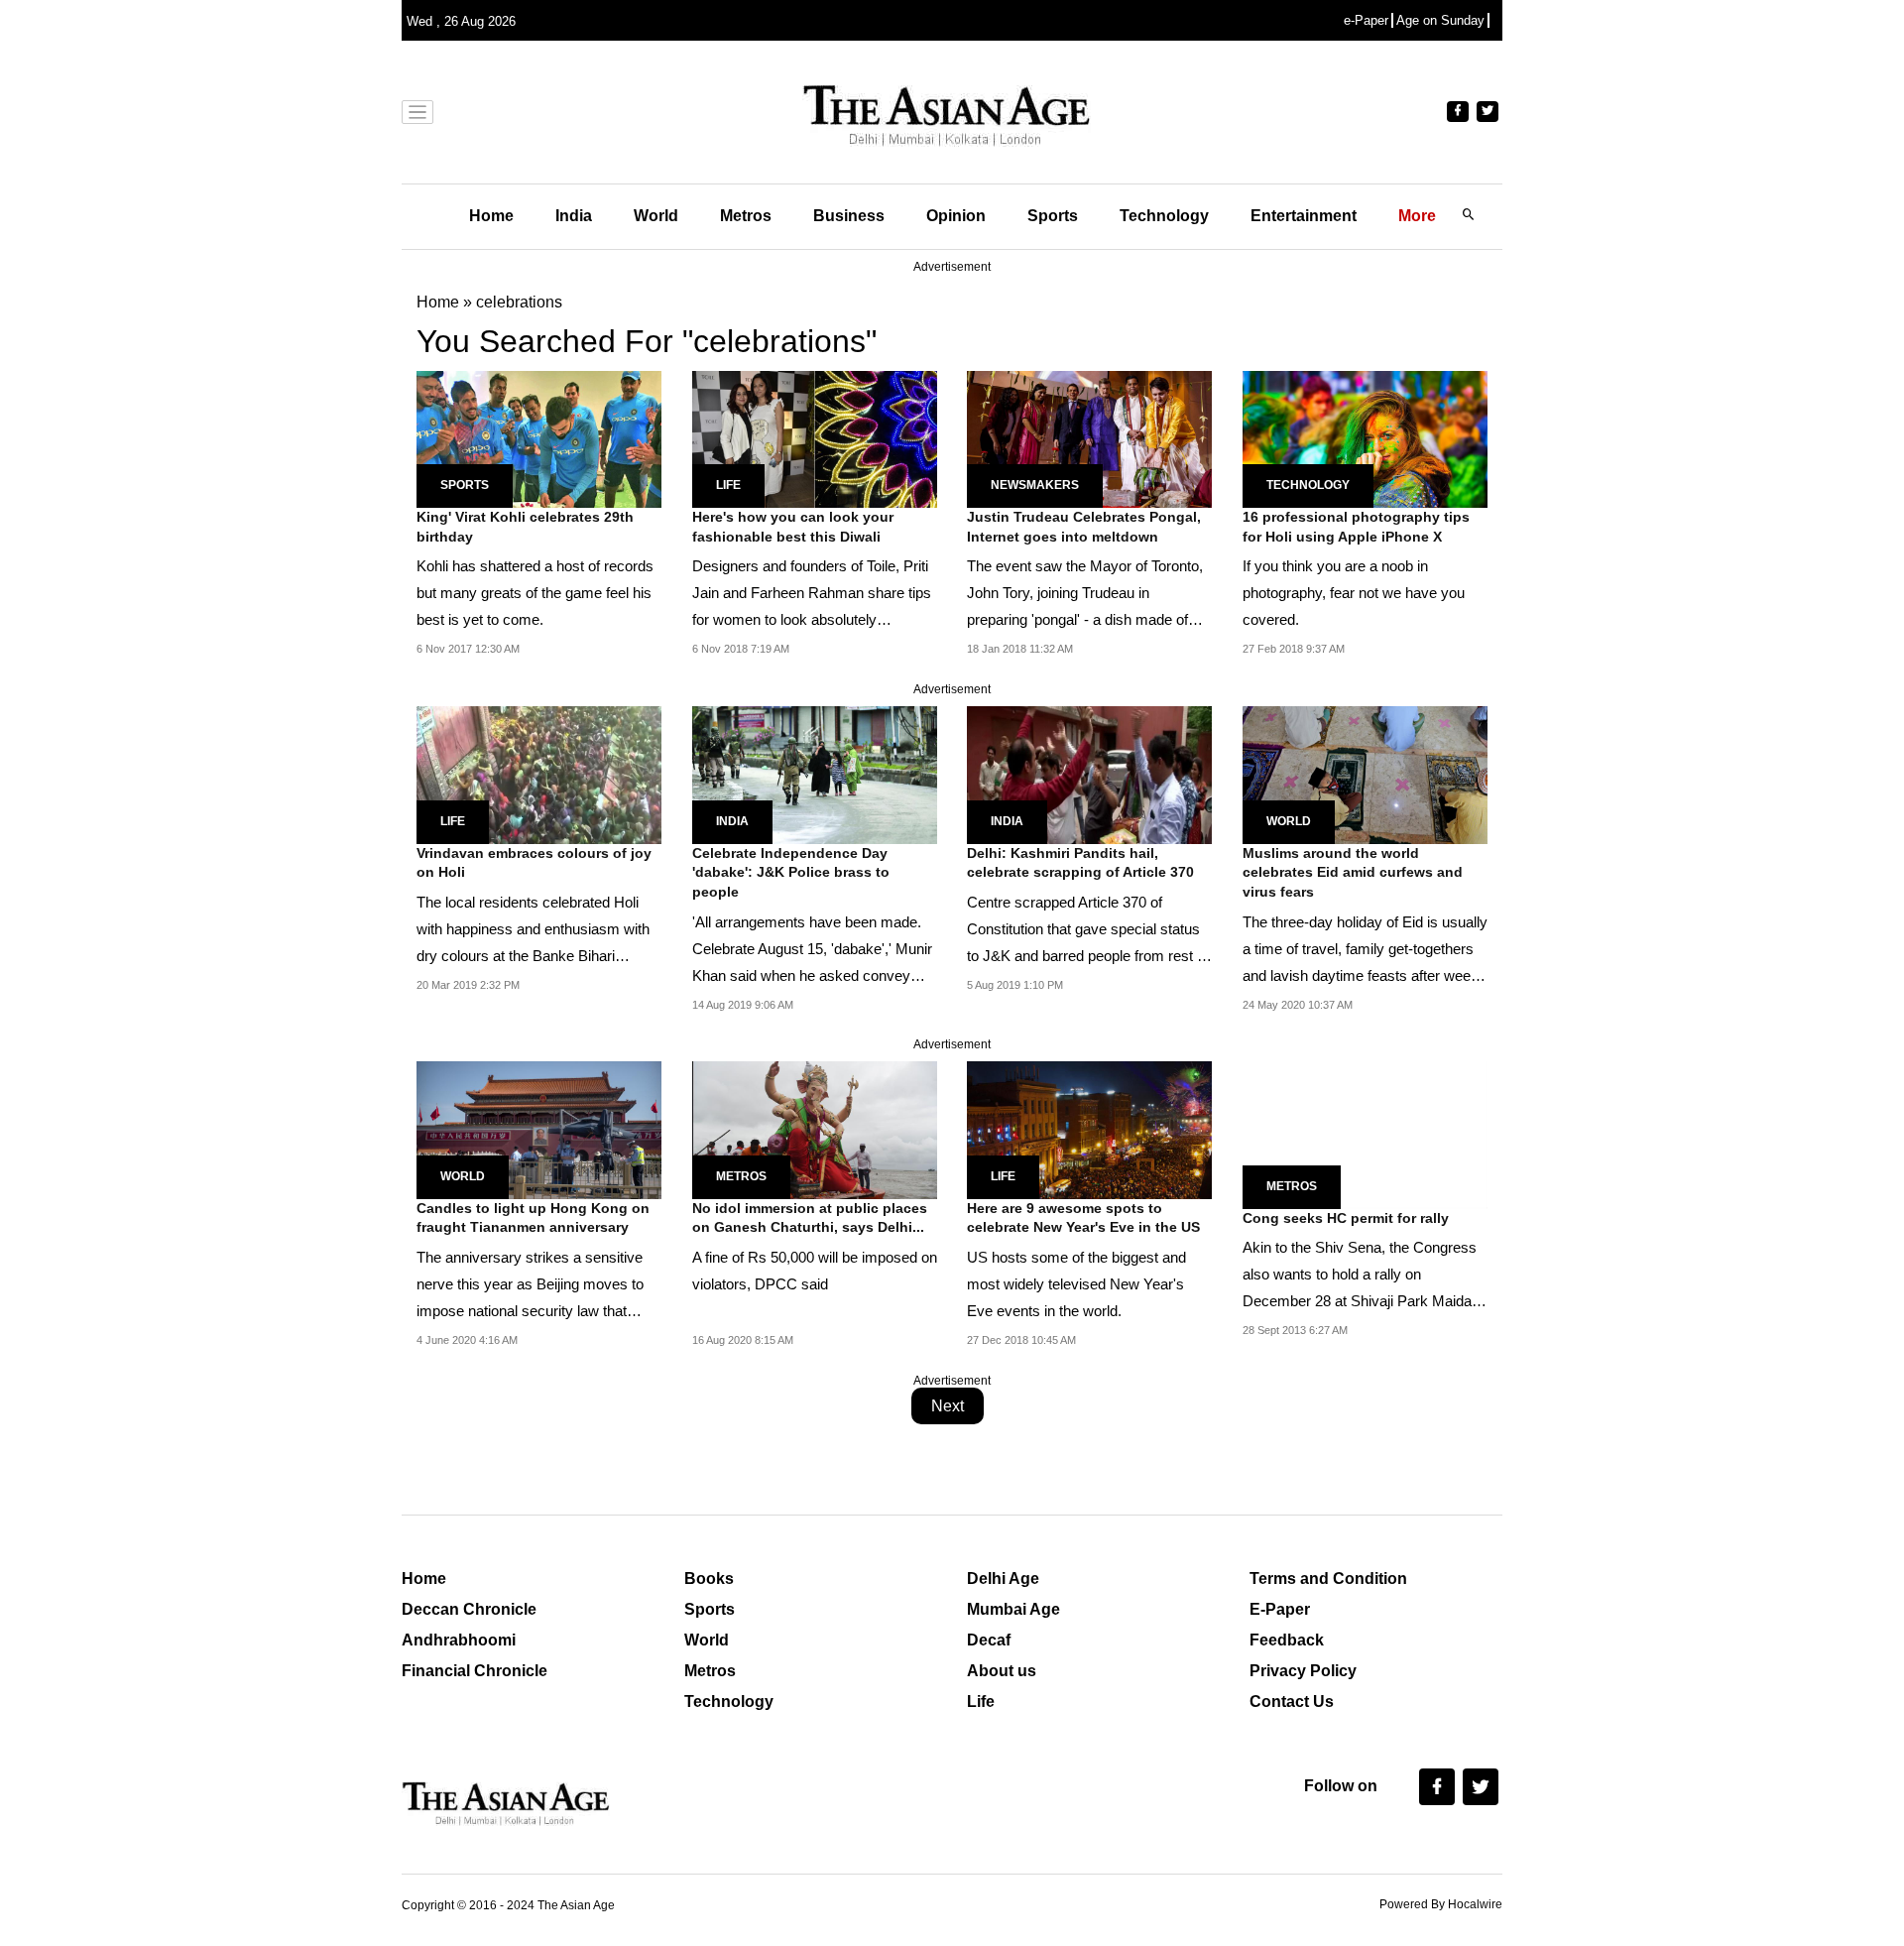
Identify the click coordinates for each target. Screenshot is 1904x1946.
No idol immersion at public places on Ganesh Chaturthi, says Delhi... (810, 1218)
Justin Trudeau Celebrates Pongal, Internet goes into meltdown (1084, 527)
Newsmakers (1035, 485)
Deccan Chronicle (469, 1609)
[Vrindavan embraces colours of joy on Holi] (539, 774)
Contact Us (1292, 1702)
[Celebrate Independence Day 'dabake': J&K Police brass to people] (815, 774)
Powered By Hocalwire (1441, 1904)
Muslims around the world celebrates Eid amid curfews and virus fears (1353, 872)
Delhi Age (1003, 1579)
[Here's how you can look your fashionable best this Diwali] (815, 438)
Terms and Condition (1328, 1579)
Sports (1053, 216)
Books (709, 1579)
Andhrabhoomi (459, 1640)
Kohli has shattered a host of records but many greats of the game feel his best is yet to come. (535, 593)
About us (1002, 1671)
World (656, 216)
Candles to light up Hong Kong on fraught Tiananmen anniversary (533, 1218)
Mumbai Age (1013, 1609)
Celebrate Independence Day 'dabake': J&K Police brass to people (791, 872)
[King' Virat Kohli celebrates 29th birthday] (539, 438)
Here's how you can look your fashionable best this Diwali (793, 527)
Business (849, 216)
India (574, 216)
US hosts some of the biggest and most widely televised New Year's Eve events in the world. (1076, 1284)
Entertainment (1304, 216)
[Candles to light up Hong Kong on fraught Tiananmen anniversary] (539, 1129)
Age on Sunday (1440, 20)
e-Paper (1366, 20)
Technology (1164, 216)
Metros (746, 216)
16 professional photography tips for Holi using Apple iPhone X (1356, 527)
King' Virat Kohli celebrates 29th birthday (525, 527)
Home (491, 216)
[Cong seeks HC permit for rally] (1366, 1134)
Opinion (956, 216)
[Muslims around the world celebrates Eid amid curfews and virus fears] (1365, 774)
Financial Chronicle (475, 1671)
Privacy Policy (1303, 1671)
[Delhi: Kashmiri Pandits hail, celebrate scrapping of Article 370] (1089, 774)
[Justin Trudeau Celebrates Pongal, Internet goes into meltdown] (1089, 438)
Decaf (989, 1640)
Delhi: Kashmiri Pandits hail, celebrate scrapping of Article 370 (1080, 863)
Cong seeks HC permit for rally (1346, 1218)
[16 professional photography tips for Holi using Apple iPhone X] (1365, 438)
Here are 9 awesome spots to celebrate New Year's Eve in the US (1083, 1218)
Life (728, 485)
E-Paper (1280, 1609)
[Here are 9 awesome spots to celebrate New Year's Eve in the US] (1089, 1129)
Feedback (1287, 1640)
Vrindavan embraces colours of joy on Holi (534, 863)
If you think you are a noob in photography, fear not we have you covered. (1354, 593)
